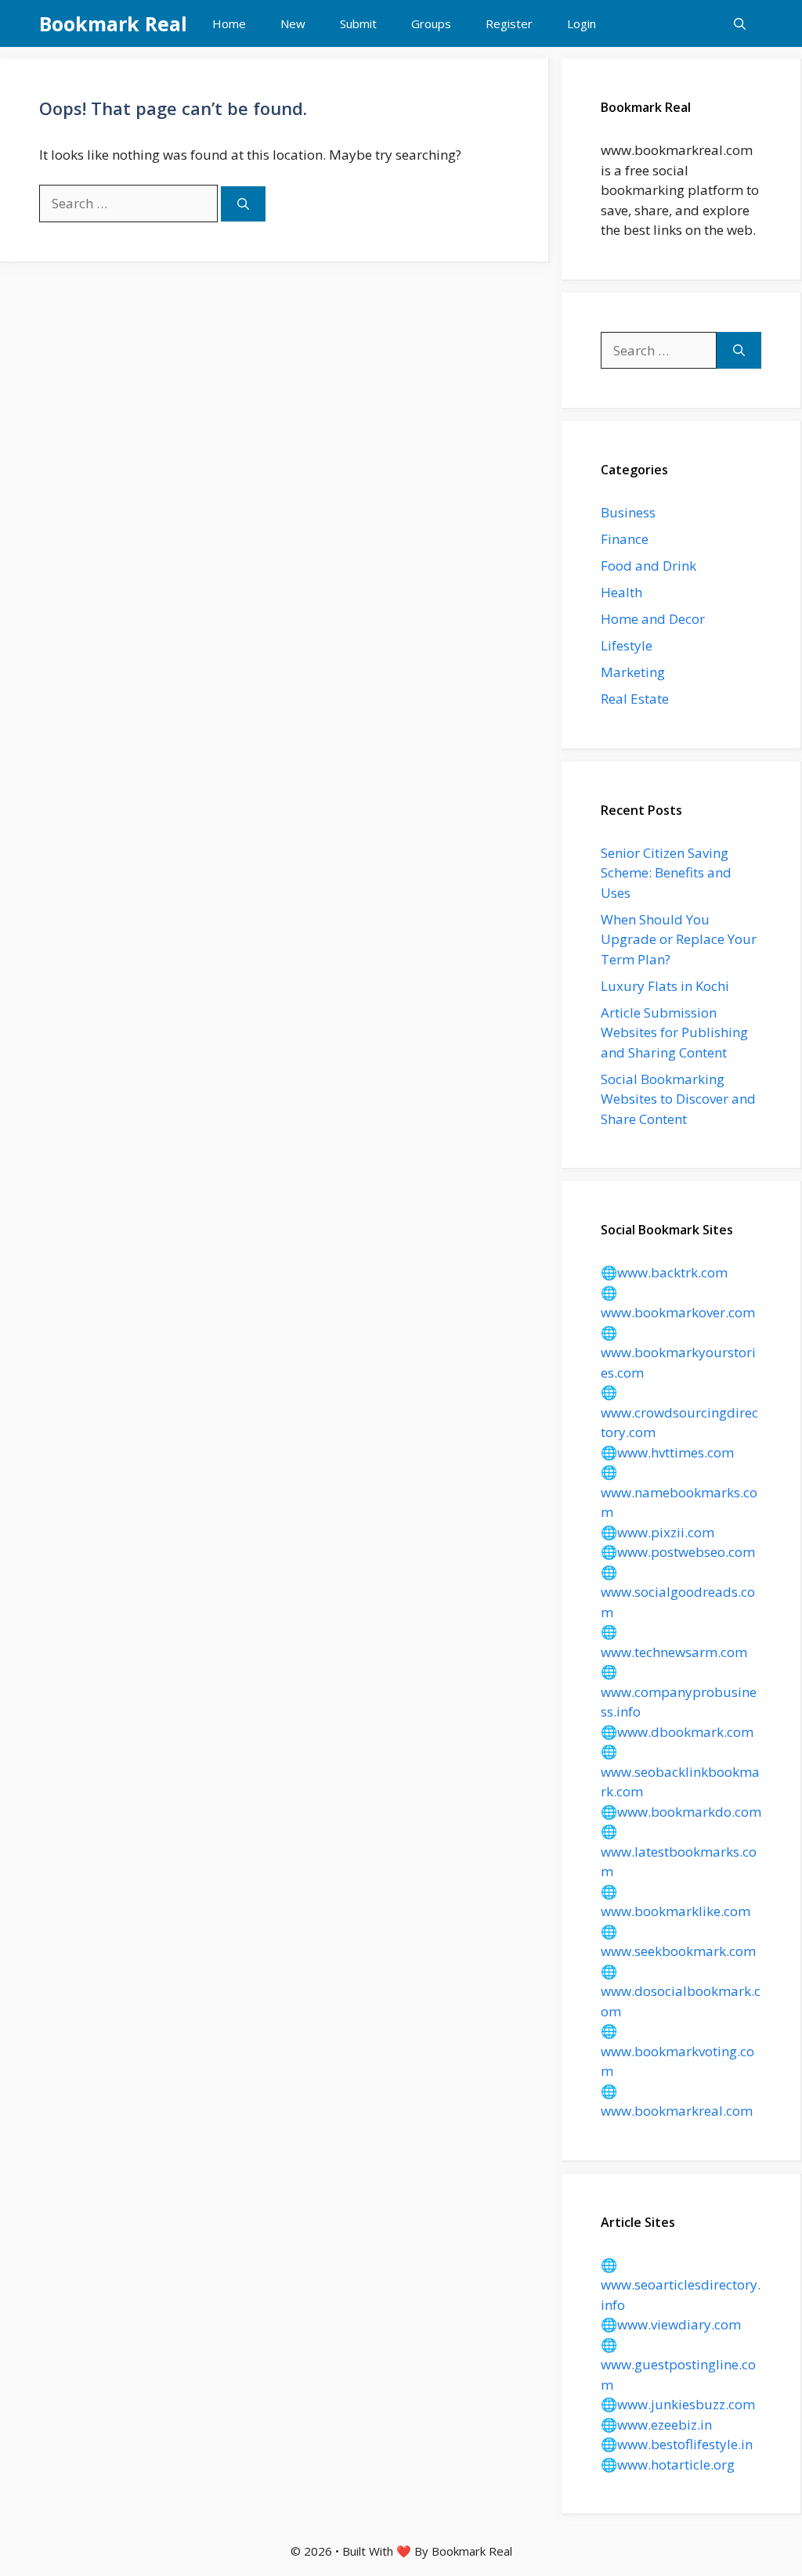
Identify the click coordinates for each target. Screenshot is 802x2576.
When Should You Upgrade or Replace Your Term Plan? (679, 939)
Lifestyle (627, 645)
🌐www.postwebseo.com (678, 1552)
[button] (740, 23)
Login (582, 23)
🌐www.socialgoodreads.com (678, 1592)
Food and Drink (648, 566)
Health (621, 592)
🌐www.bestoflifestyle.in (677, 2444)
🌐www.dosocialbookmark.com (681, 1991)
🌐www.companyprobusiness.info (679, 1692)
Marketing (633, 672)
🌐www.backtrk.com (664, 1272)
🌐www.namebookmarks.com (679, 1492)
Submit (358, 23)
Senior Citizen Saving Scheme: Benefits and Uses (666, 873)
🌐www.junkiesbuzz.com (678, 2404)
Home (229, 23)
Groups (431, 23)
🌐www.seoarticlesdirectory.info (681, 2285)
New (293, 23)
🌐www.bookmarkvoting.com (677, 2051)
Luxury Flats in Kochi (665, 986)
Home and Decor (653, 619)
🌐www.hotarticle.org (668, 2464)
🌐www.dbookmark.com (677, 1732)
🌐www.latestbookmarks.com (679, 1851)
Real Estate (635, 699)
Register (509, 23)
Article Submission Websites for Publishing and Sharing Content (674, 1032)
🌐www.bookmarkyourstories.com (678, 1353)
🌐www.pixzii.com (657, 1532)
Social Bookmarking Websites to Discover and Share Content (678, 1099)
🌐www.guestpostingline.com (678, 2365)
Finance (625, 539)
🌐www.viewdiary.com (671, 2324)
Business (628, 512)
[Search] (243, 204)
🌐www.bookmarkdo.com (681, 1812)
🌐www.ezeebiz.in (656, 2425)
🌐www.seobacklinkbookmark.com (680, 1771)
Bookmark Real (113, 23)
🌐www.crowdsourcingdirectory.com (679, 1412)
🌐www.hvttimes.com (667, 1452)
